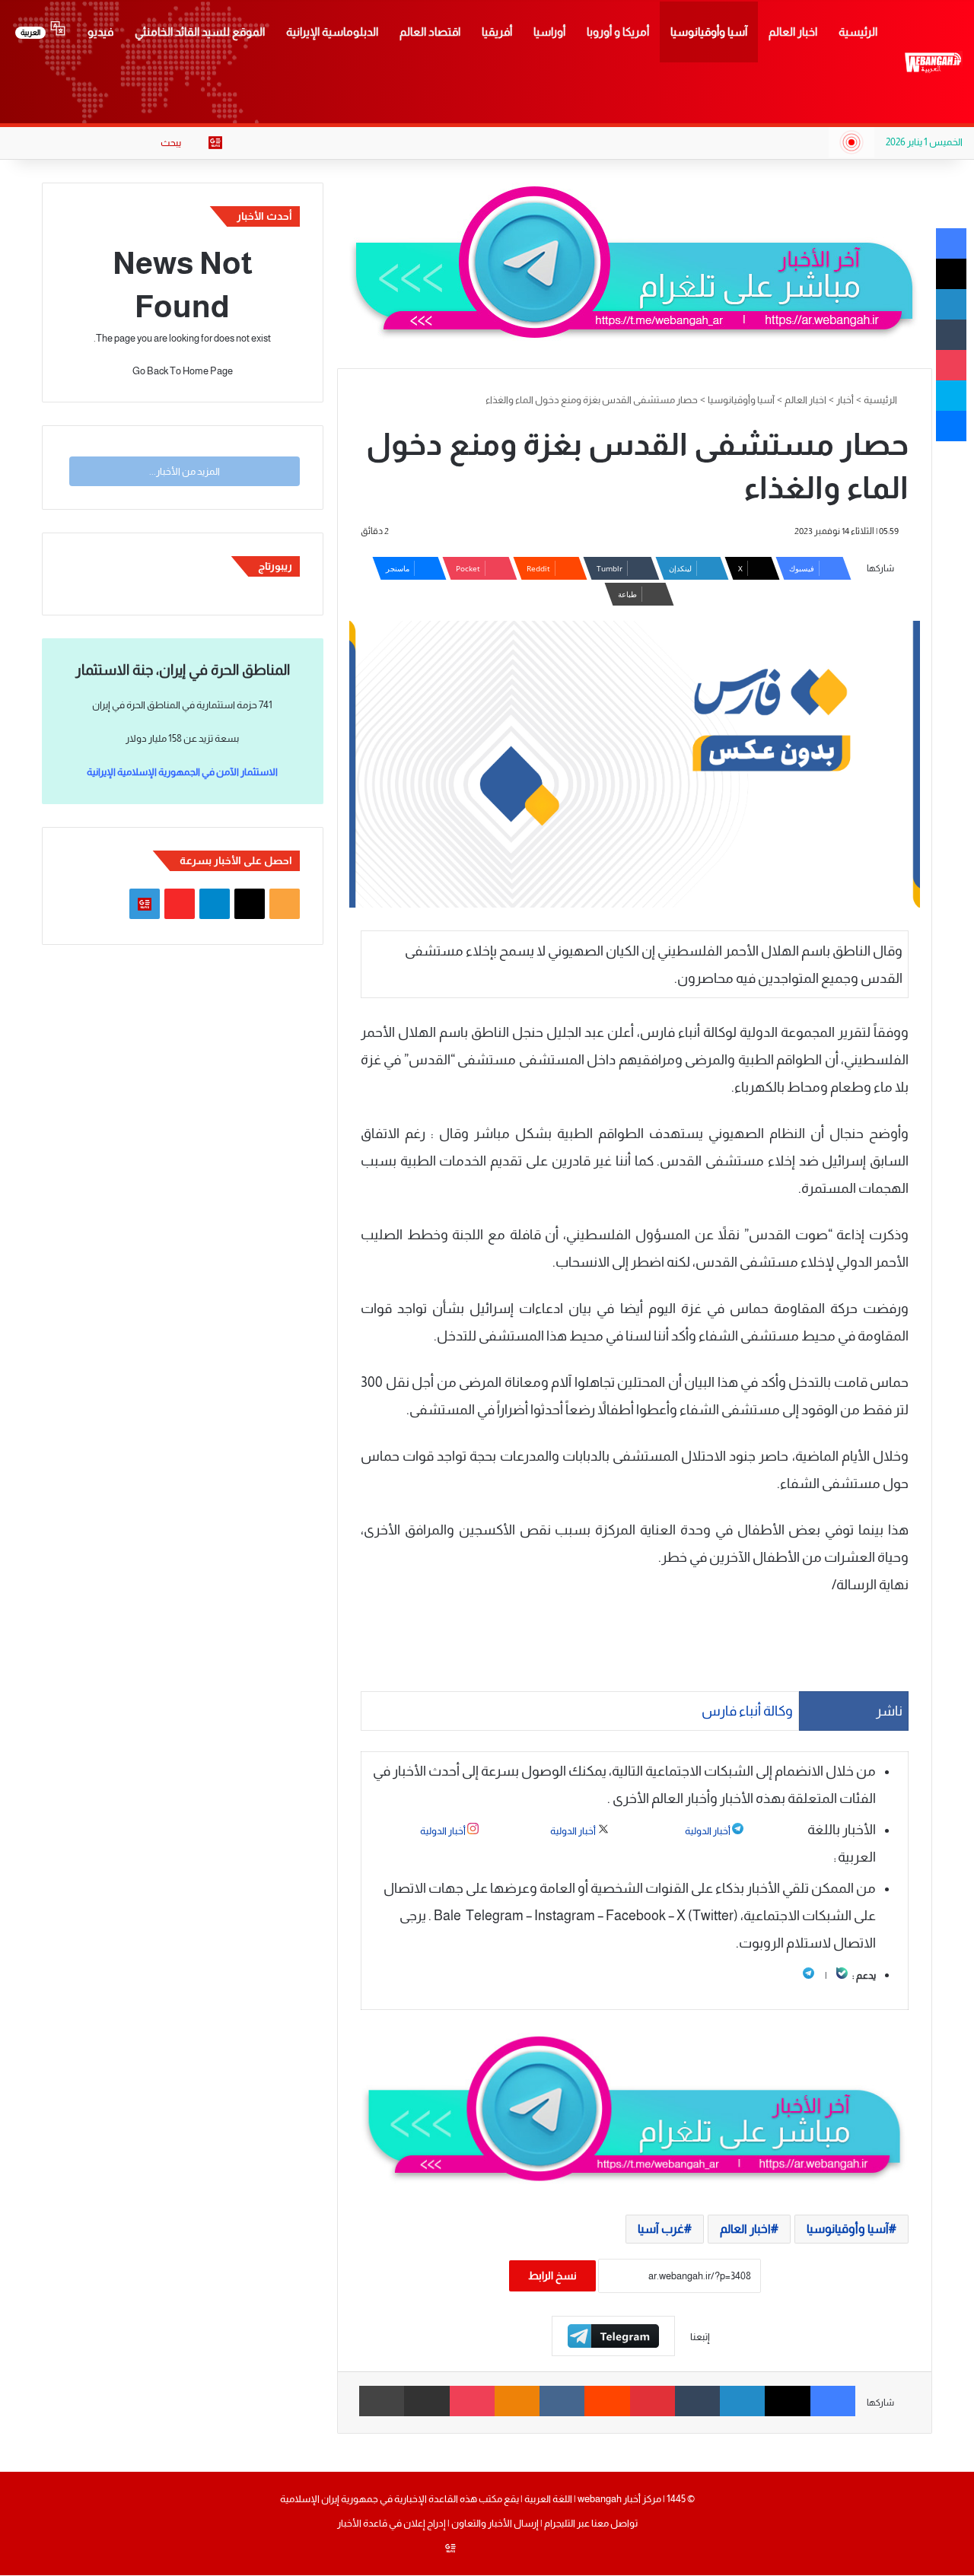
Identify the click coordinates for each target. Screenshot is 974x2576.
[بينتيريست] (653, 2401)
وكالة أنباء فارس (747, 1711)
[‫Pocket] (472, 2401)
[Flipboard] (613, 2336)
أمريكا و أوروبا (618, 32)
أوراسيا (549, 32)
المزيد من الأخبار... (185, 471)
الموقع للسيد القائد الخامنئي (200, 32)
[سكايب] (951, 396)
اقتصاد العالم (430, 32)
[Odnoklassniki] (517, 2401)
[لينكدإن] (742, 2401)
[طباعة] (382, 2401)
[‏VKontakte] (562, 2401)
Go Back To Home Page (183, 371)
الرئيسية (858, 32)
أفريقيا (497, 32)
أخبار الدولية (708, 1831)
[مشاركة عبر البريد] (427, 2401)
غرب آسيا (661, 2229)
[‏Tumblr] (697, 2401)
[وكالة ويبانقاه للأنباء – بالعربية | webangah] (933, 62)
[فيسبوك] (833, 2401)
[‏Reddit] (607, 2401)
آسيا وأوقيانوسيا (709, 32)
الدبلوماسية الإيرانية (332, 32)
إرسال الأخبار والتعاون (495, 2523)
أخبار (845, 400)
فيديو (100, 32)
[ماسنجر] (951, 426)
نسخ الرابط (552, 2275)
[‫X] (787, 2401)
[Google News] (215, 143)
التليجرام (559, 2523)
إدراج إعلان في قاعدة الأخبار (392, 2523)
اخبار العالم (793, 32)
